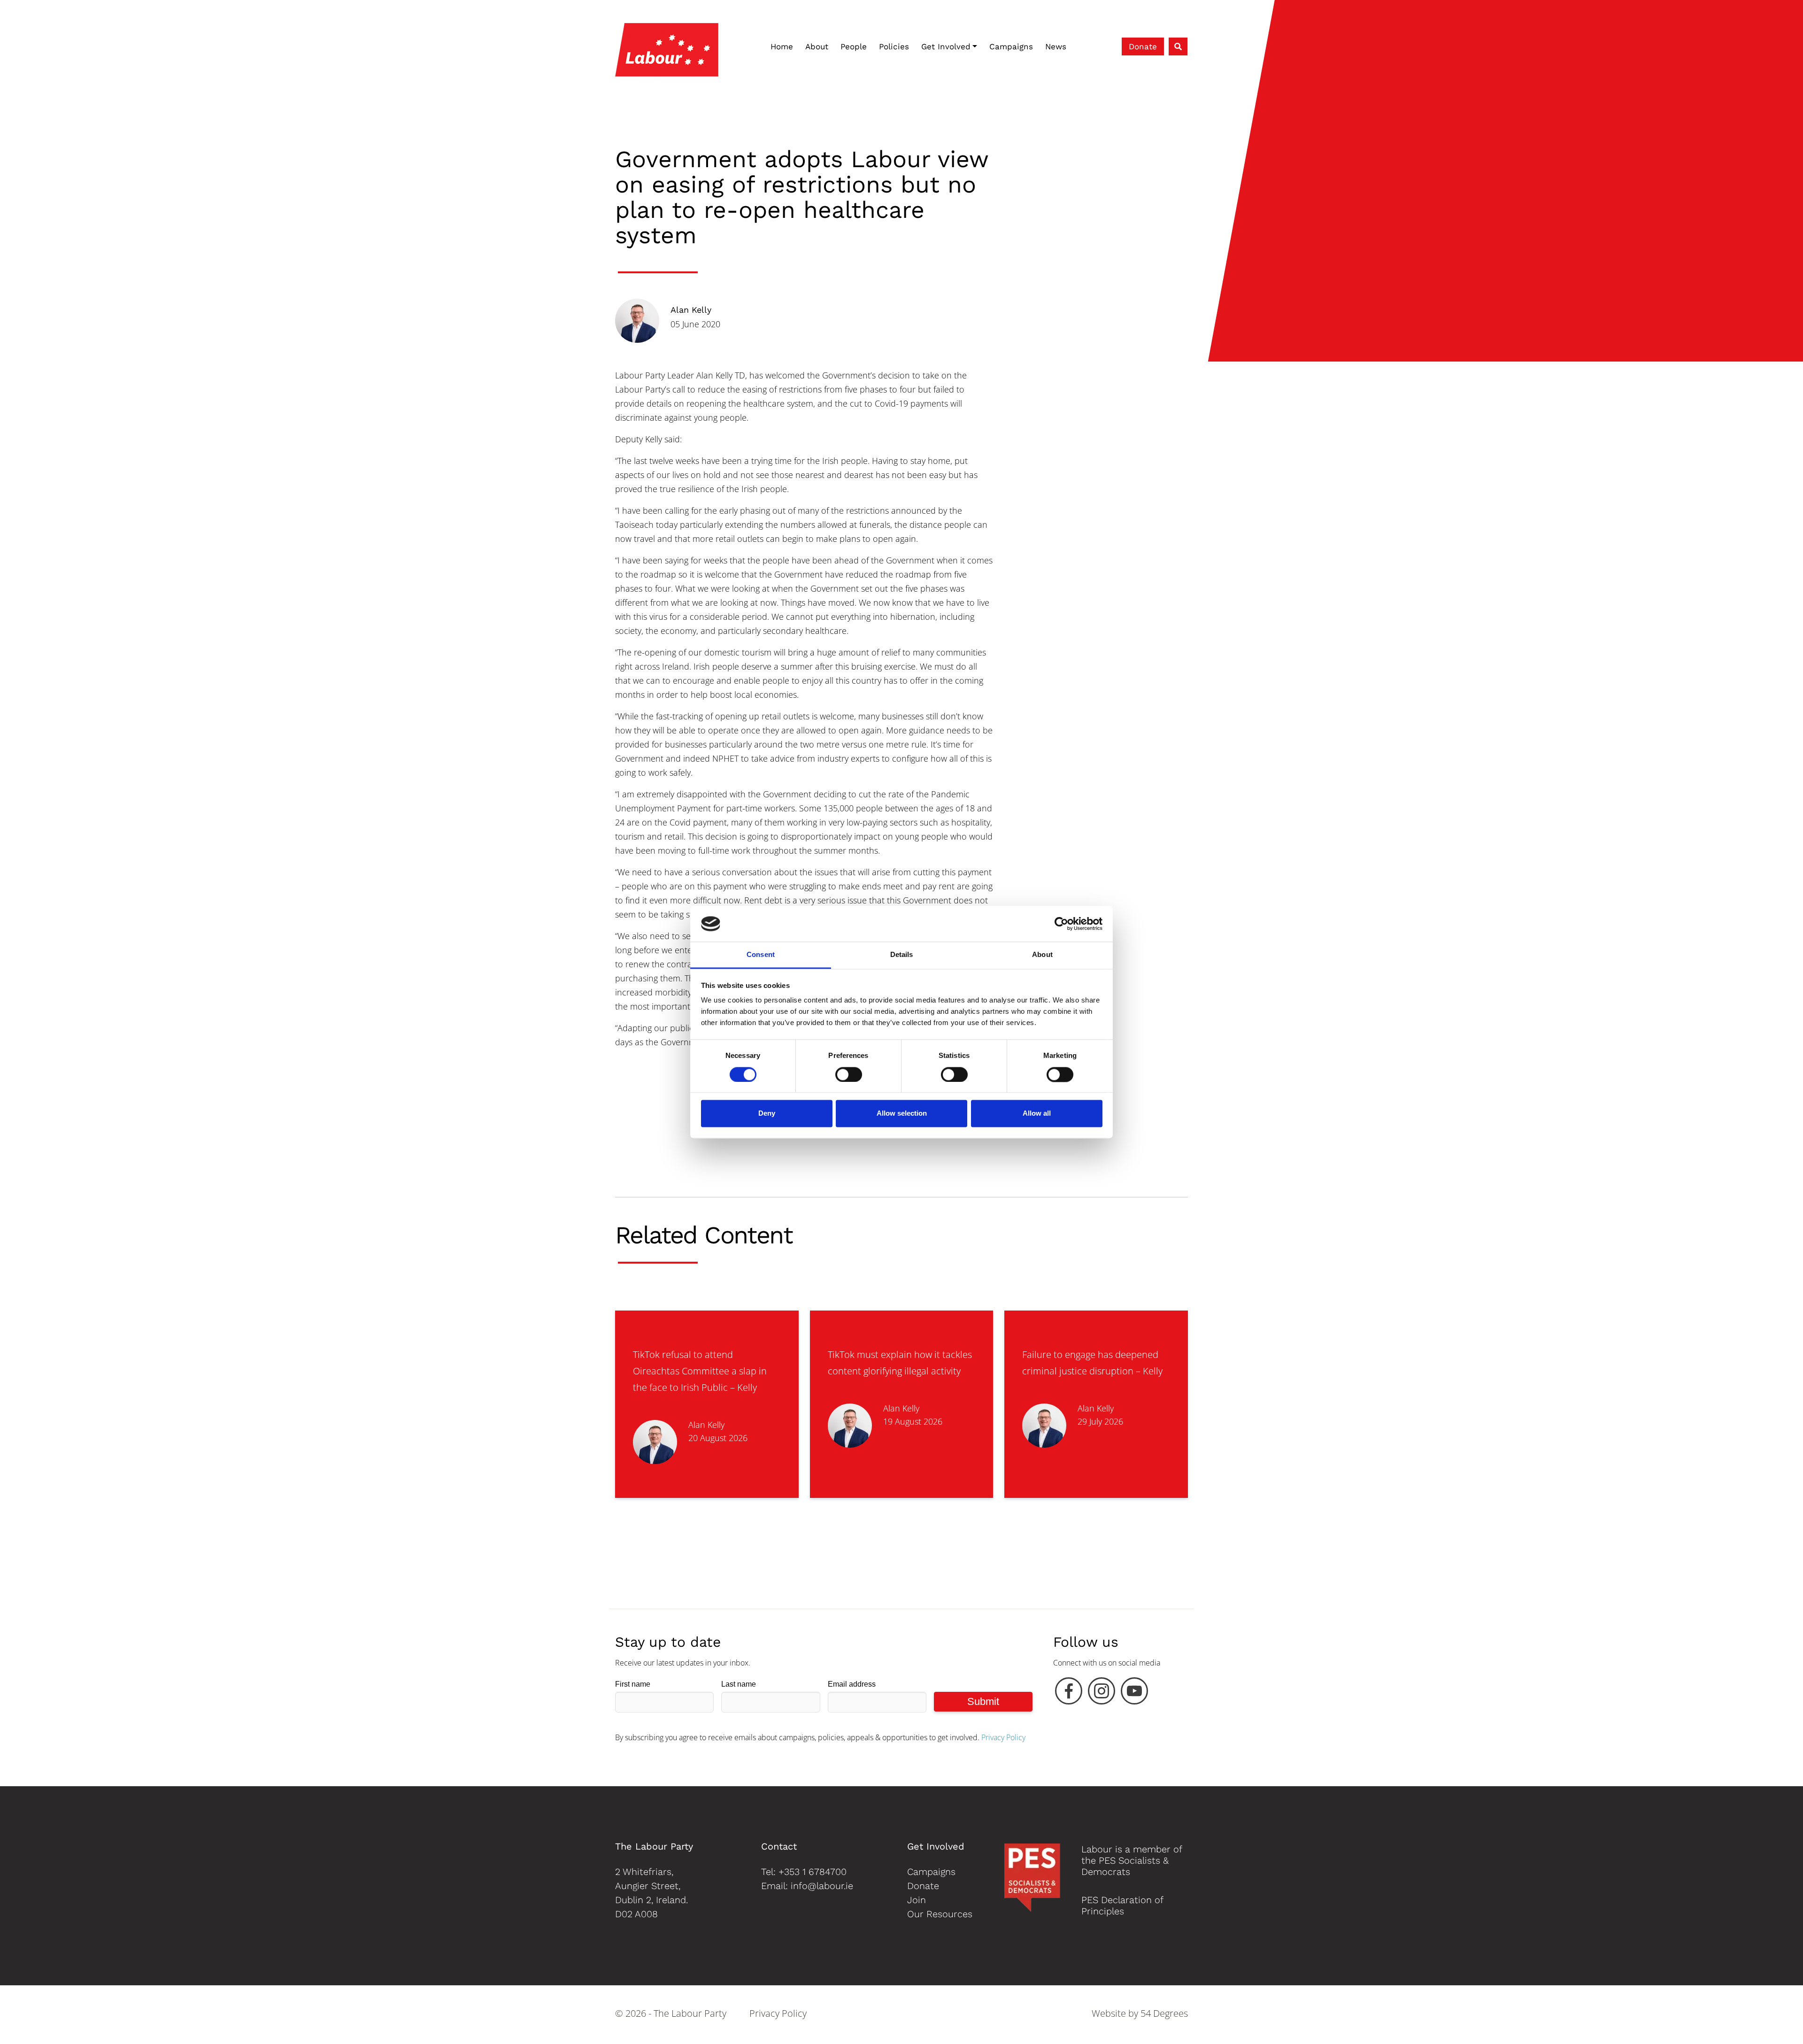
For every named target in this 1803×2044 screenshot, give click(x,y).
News (1056, 46)
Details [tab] (902, 955)
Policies (894, 46)
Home (782, 46)
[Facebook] (1069, 1693)
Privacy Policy (1003, 1737)
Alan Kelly (691, 310)
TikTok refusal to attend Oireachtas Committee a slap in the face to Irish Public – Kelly (700, 1371)
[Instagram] (1102, 1693)
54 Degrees (1164, 2013)
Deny (767, 1114)
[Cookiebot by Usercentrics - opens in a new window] (1061, 924)
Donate (1143, 46)
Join (917, 1900)
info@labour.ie (822, 1886)
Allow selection (902, 1114)
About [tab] (1042, 955)
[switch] (849, 1074)
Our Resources (940, 1914)
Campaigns (1011, 46)
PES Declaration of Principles (1122, 1905)
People (854, 46)
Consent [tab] (761, 955)
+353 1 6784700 (813, 1872)
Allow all (1037, 1114)
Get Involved (946, 46)
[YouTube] (1134, 1693)
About (817, 46)
